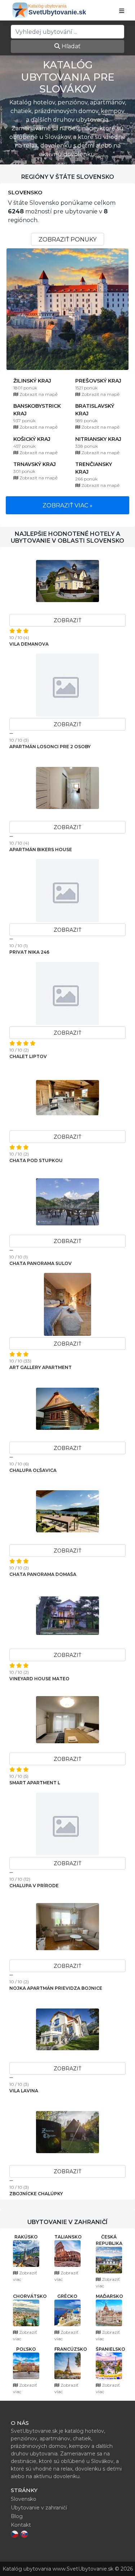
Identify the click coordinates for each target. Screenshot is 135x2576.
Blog (17, 2516)
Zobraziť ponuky (67, 239)
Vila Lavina (24, 2091)
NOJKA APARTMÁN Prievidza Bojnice (56, 1988)
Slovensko (25, 193)
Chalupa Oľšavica (33, 1470)
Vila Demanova (29, 644)
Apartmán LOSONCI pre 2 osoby (50, 747)
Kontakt (21, 2525)
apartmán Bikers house (41, 849)
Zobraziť (67, 620)
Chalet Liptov (28, 1056)
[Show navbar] (122, 11)
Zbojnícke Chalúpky (36, 2194)
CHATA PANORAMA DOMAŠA (43, 1574)
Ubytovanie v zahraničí (39, 2508)
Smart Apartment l (35, 1783)
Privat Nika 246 (29, 952)
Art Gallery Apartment (40, 1367)
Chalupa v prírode (34, 1886)
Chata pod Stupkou (36, 1160)
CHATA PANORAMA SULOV (40, 1263)
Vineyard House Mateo (39, 1679)
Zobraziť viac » (67, 505)
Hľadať (70, 46)
